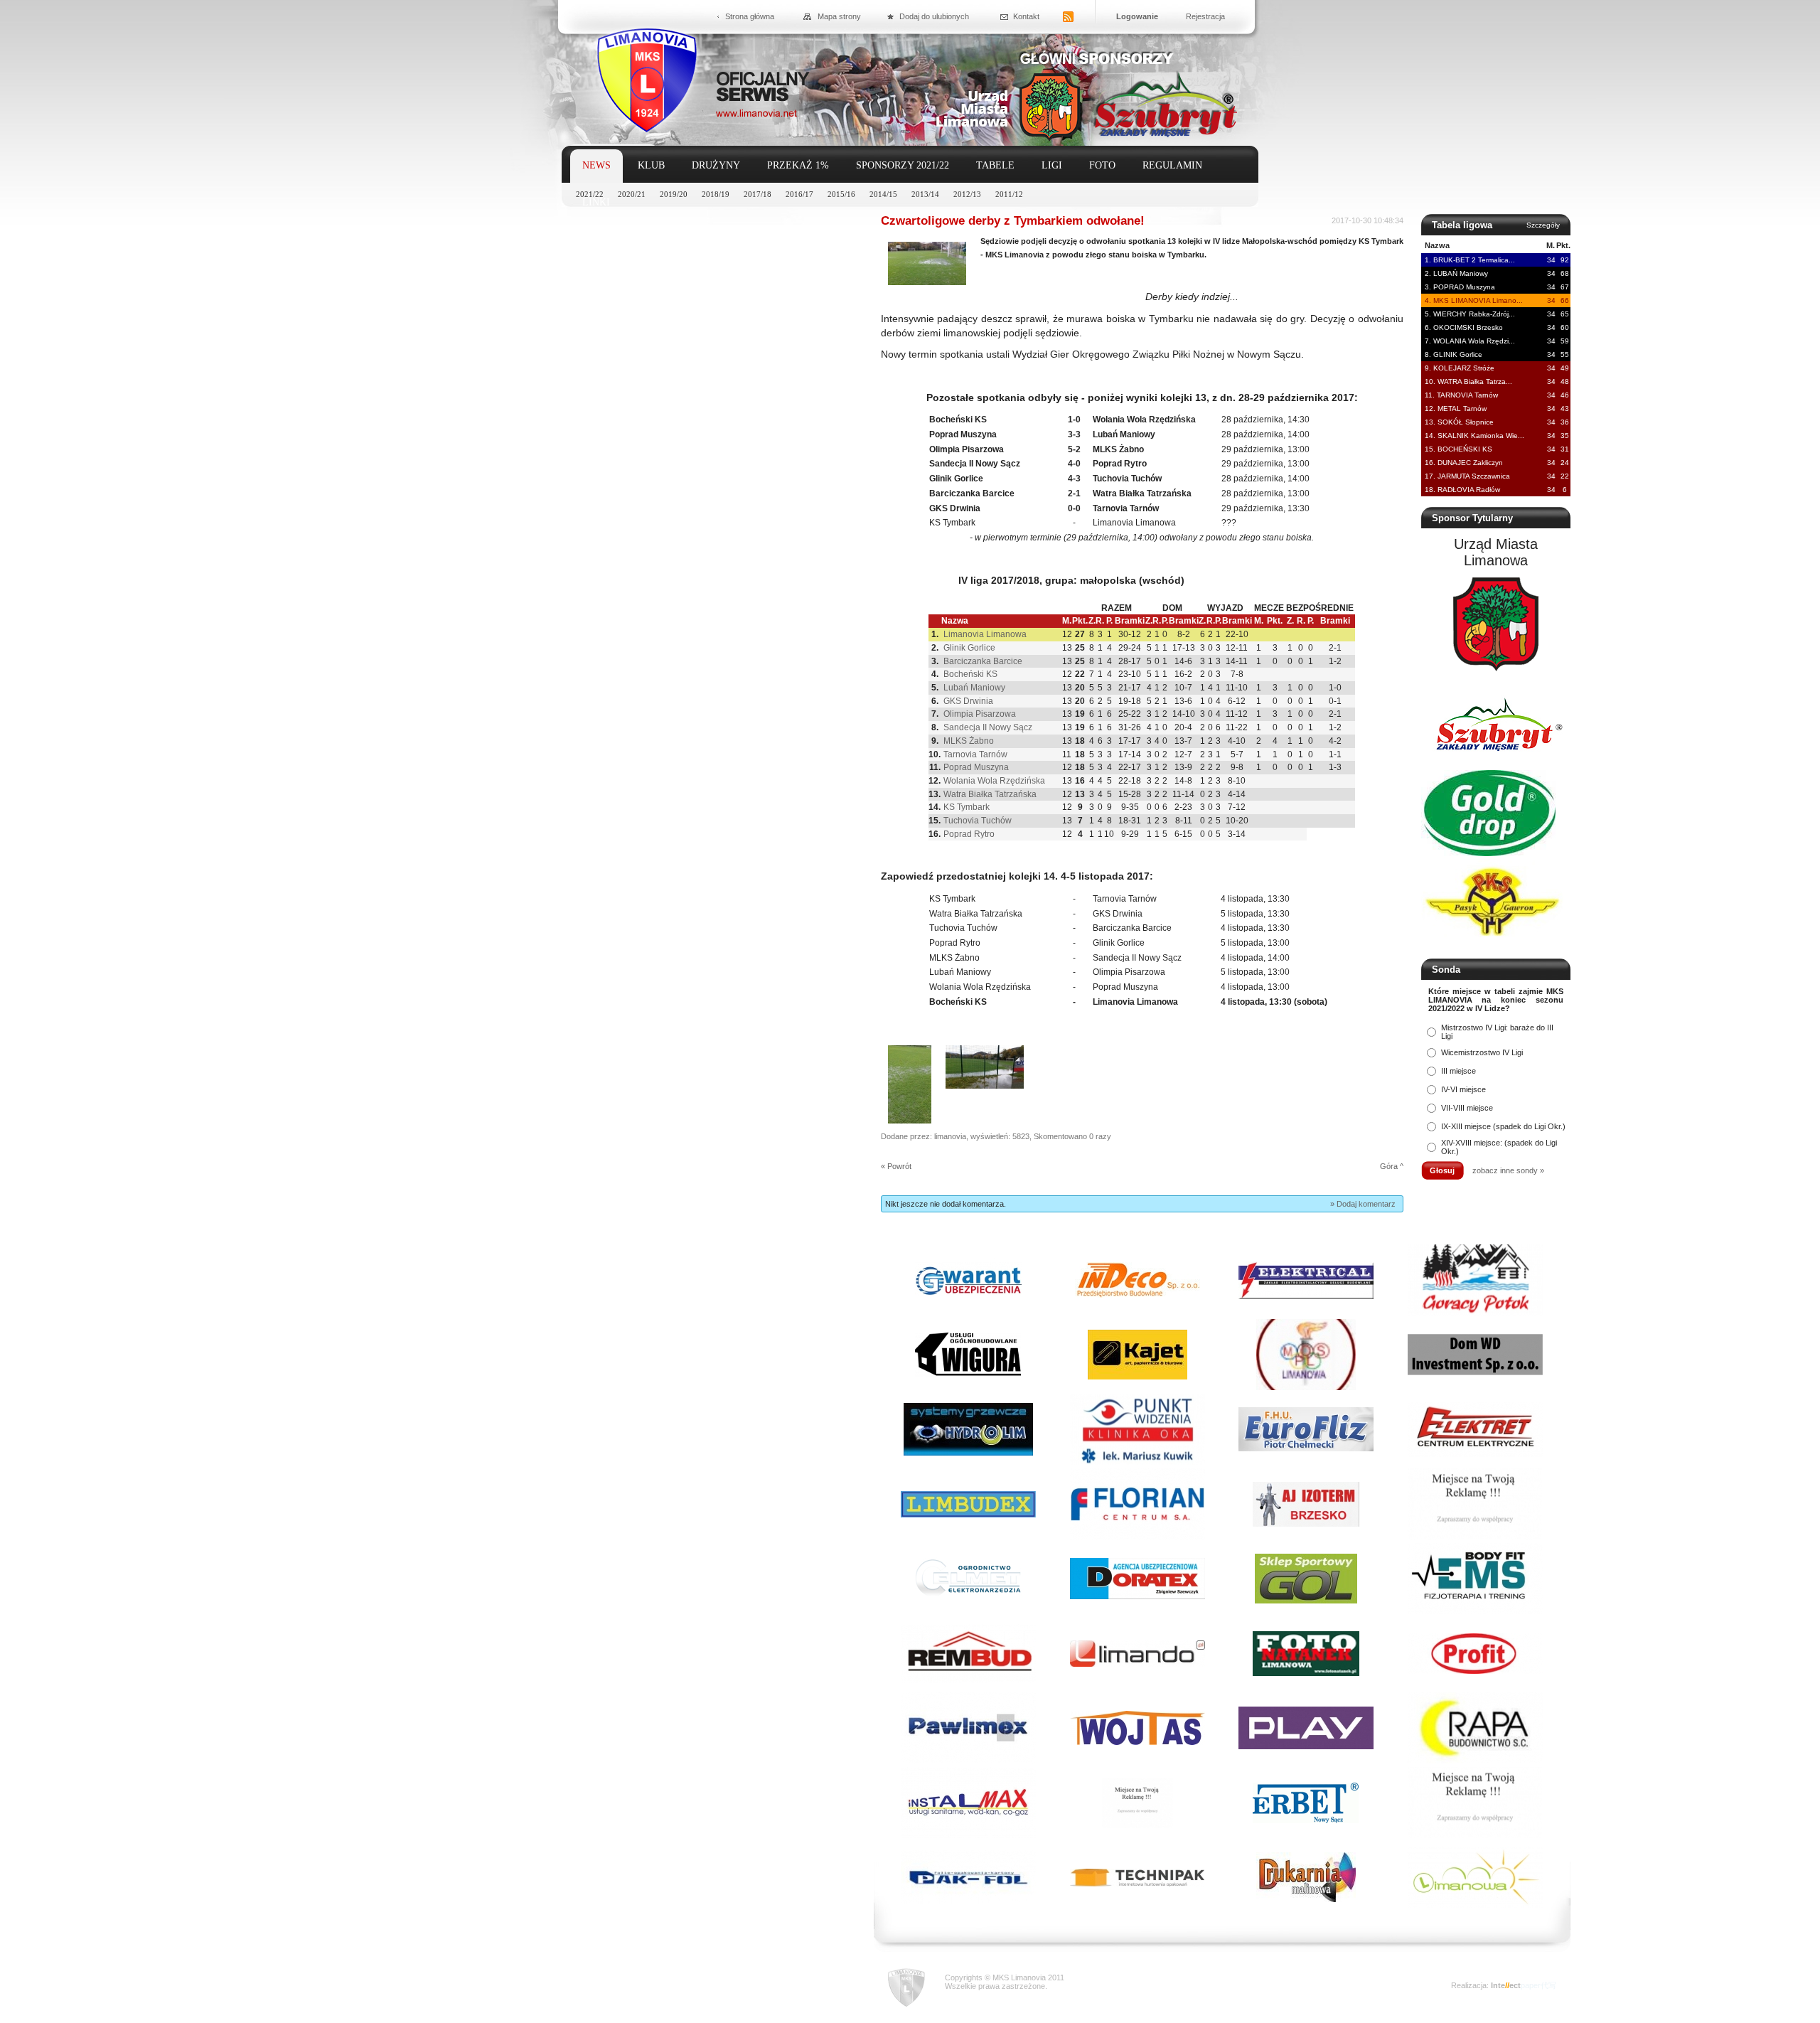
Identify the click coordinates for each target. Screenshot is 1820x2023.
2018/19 (716, 194)
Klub (651, 165)
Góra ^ (1392, 1166)
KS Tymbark (967, 807)
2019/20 (674, 194)
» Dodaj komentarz (1363, 1204)
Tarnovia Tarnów (975, 754)
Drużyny (716, 165)
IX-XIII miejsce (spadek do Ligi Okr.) (1503, 1126)
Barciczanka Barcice (983, 661)
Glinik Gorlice (969, 648)
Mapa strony (839, 16)
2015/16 (841, 194)
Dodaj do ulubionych (934, 16)
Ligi (1052, 165)
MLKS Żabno (969, 741)
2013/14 (925, 194)
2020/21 (632, 194)
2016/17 (799, 194)
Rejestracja (1205, 16)
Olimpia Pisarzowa (980, 714)
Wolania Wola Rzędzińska (994, 781)
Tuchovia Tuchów (978, 821)
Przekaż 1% (798, 165)
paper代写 (1538, 1985)
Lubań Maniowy (974, 688)
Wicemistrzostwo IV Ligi (1482, 1052)
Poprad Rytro (969, 834)
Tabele (995, 165)
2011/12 (1009, 194)
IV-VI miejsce (1463, 1089)
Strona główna (750, 16)
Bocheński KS (970, 674)
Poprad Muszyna (976, 767)
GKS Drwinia (968, 701)
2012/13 (967, 194)
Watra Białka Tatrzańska (990, 794)
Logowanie (1137, 16)
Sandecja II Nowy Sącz (988, 727)
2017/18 (758, 194)
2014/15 (883, 194)
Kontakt (1026, 16)
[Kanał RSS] (1068, 17)
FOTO (1102, 165)
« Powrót (896, 1166)
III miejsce (1458, 1071)
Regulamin (1172, 165)
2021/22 (590, 194)
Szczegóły (1543, 225)
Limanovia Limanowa (985, 634)
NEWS (596, 165)
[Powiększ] (927, 282)
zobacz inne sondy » (1508, 1170)
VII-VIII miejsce (1467, 1108)
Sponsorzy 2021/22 (903, 165)
